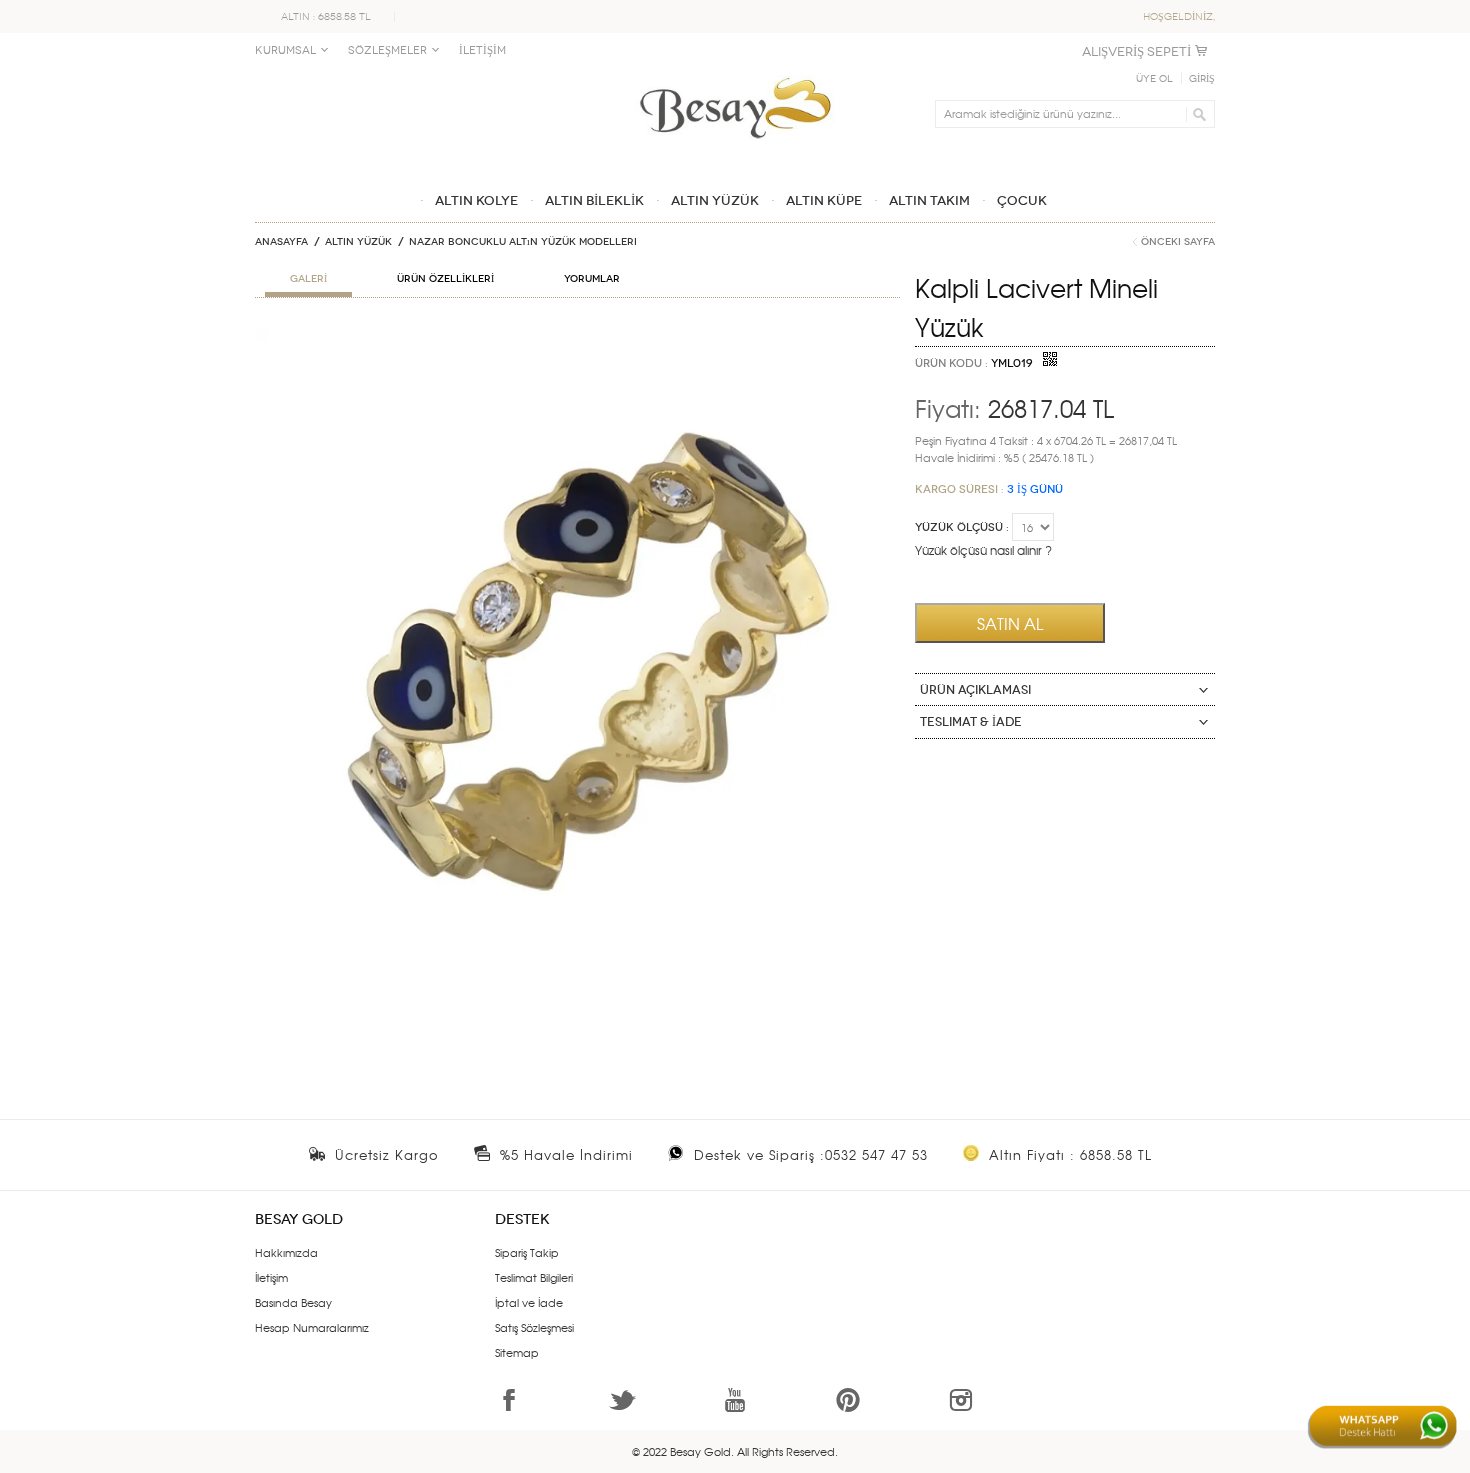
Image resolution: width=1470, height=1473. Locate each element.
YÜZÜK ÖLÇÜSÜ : (962, 527)
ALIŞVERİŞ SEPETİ (1136, 51)
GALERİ (308, 279)
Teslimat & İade (971, 722)
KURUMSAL (285, 50)
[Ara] (1196, 114)
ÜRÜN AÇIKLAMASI (975, 690)
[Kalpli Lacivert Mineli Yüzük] (577, 336)
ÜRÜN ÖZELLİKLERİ (445, 279)
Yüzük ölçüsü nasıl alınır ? (983, 550)
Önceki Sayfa (1178, 242)
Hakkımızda (286, 1252)
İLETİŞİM (482, 50)
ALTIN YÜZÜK (358, 242)
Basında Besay (293, 1302)
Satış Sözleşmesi (534, 1327)
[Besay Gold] (735, 72)
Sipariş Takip (527, 1252)
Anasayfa (281, 242)
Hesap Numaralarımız (312, 1327)
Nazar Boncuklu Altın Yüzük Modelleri (523, 242)
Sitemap (517, 1352)
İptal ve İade (529, 1302)
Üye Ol (1154, 79)
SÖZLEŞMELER (387, 50)
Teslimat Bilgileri (534, 1277)
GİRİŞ (1202, 79)
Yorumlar (592, 279)
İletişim (271, 1277)
